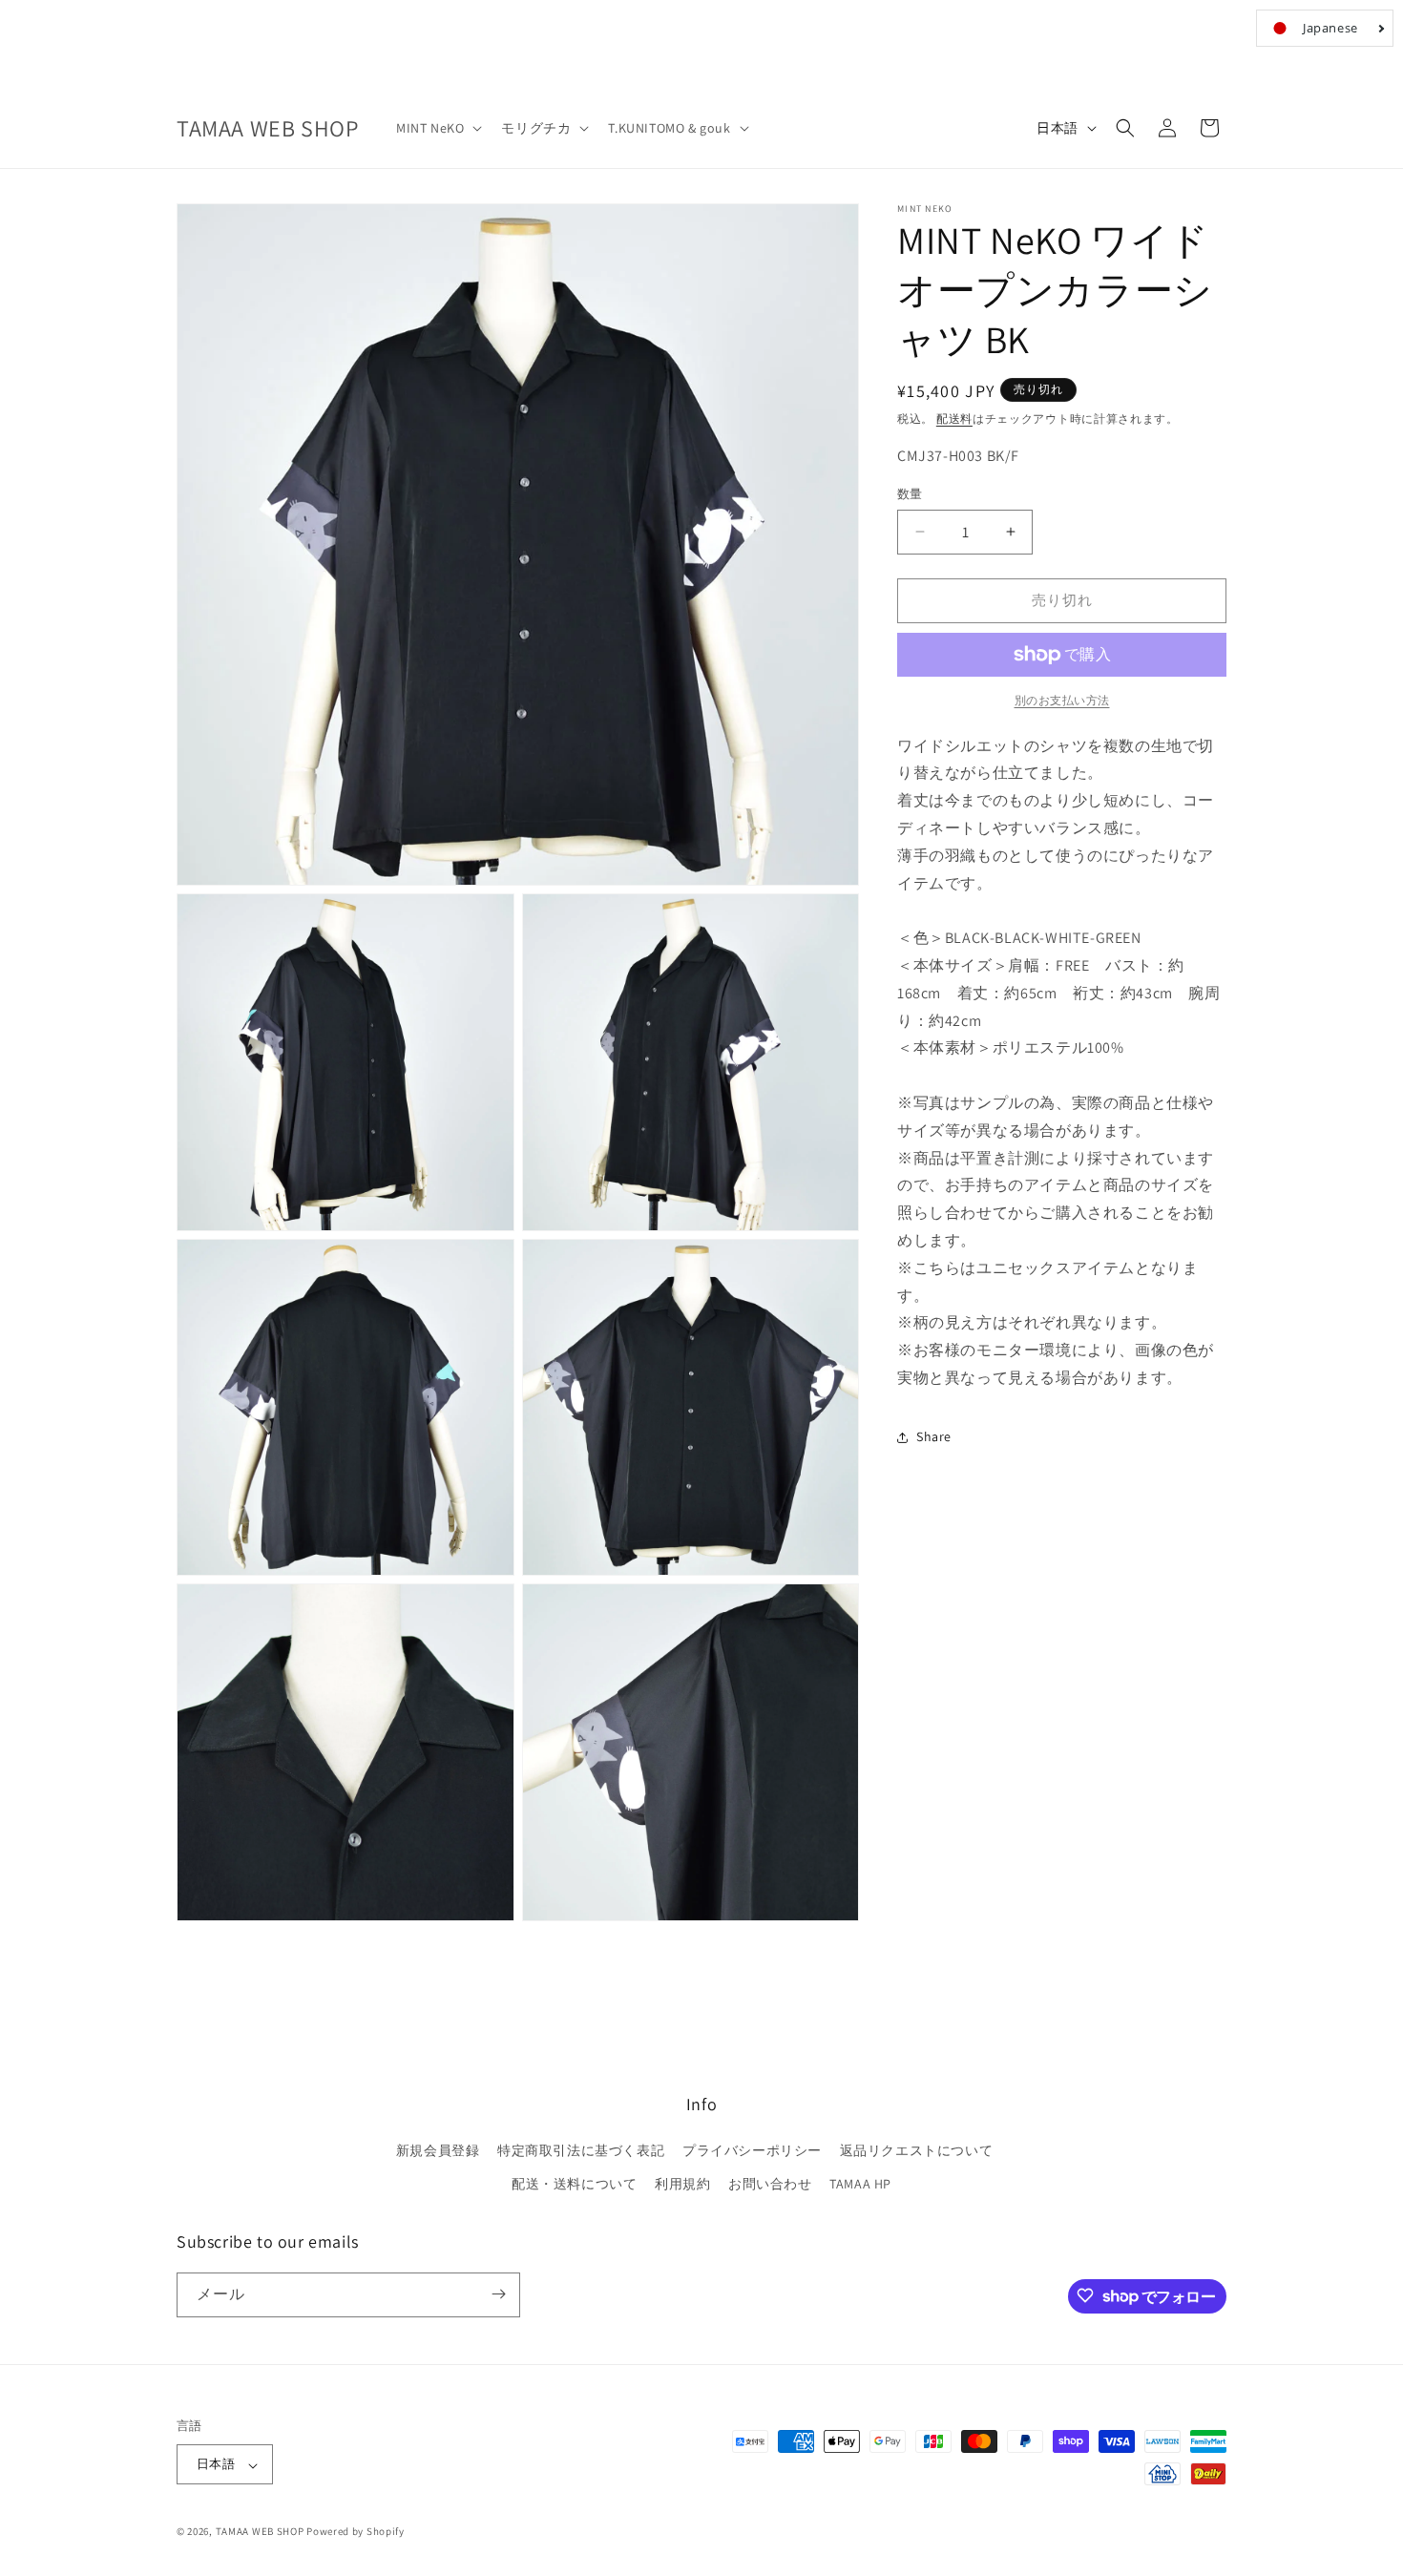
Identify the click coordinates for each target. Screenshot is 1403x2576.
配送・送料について (574, 2185)
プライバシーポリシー (752, 2150)
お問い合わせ (770, 2185)
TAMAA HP (860, 2185)
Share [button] (934, 1436)
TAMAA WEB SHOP (260, 2532)
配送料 (954, 419)
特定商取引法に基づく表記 (581, 2150)
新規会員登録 (438, 2150)
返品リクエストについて (917, 2150)
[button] (437, 128)
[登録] (498, 2294)
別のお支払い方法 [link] (1062, 700)
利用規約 (682, 2185)
